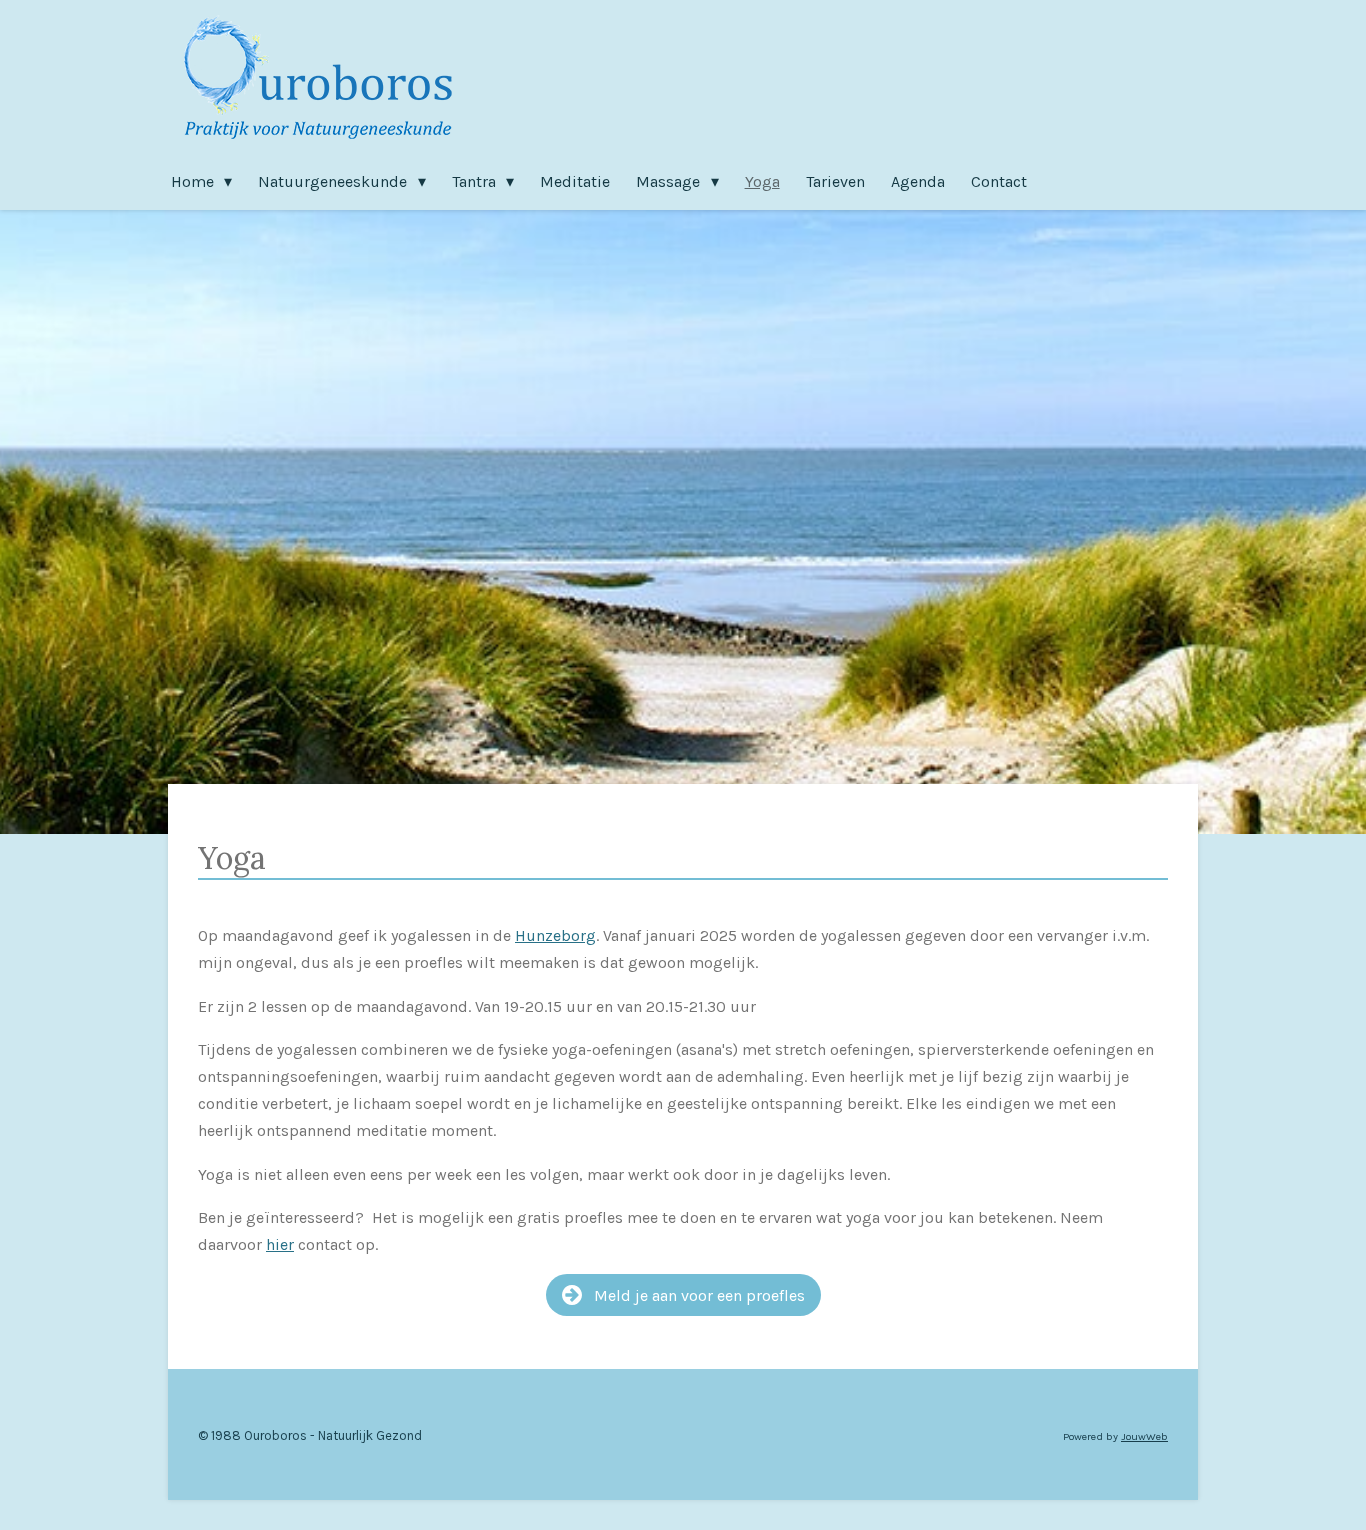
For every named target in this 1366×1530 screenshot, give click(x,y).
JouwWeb (1144, 1436)
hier (280, 1244)
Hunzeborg (555, 935)
